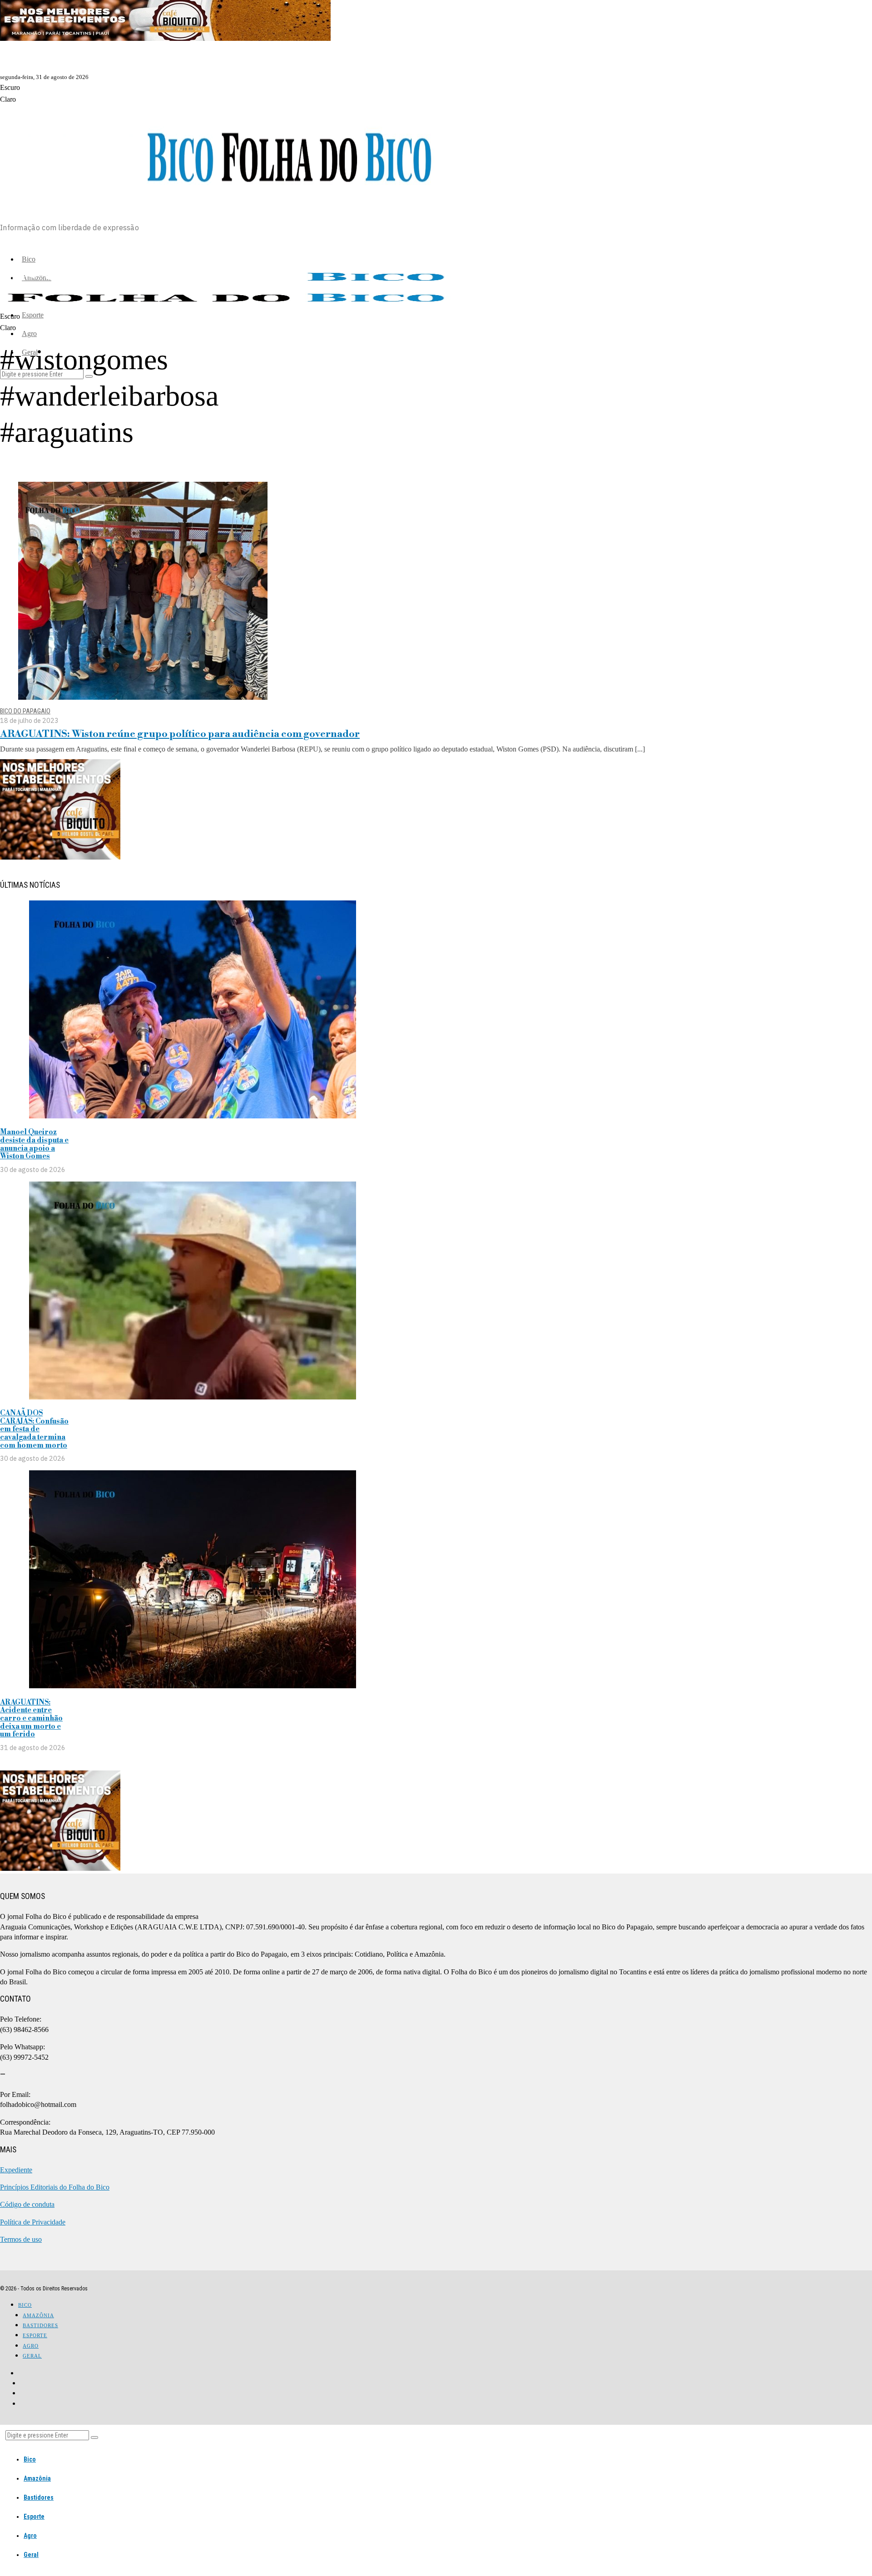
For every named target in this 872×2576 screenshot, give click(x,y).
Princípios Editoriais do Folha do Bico (55, 2187)
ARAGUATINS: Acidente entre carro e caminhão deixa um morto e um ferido (31, 1718)
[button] (94, 2438)
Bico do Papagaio (25, 711)
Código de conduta (27, 2204)
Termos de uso (21, 2239)
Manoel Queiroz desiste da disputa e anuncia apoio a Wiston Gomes (34, 1144)
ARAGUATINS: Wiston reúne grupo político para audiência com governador (180, 734)
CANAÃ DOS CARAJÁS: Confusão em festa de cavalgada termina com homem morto (34, 1429)
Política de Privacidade (33, 2222)
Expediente (16, 2170)
